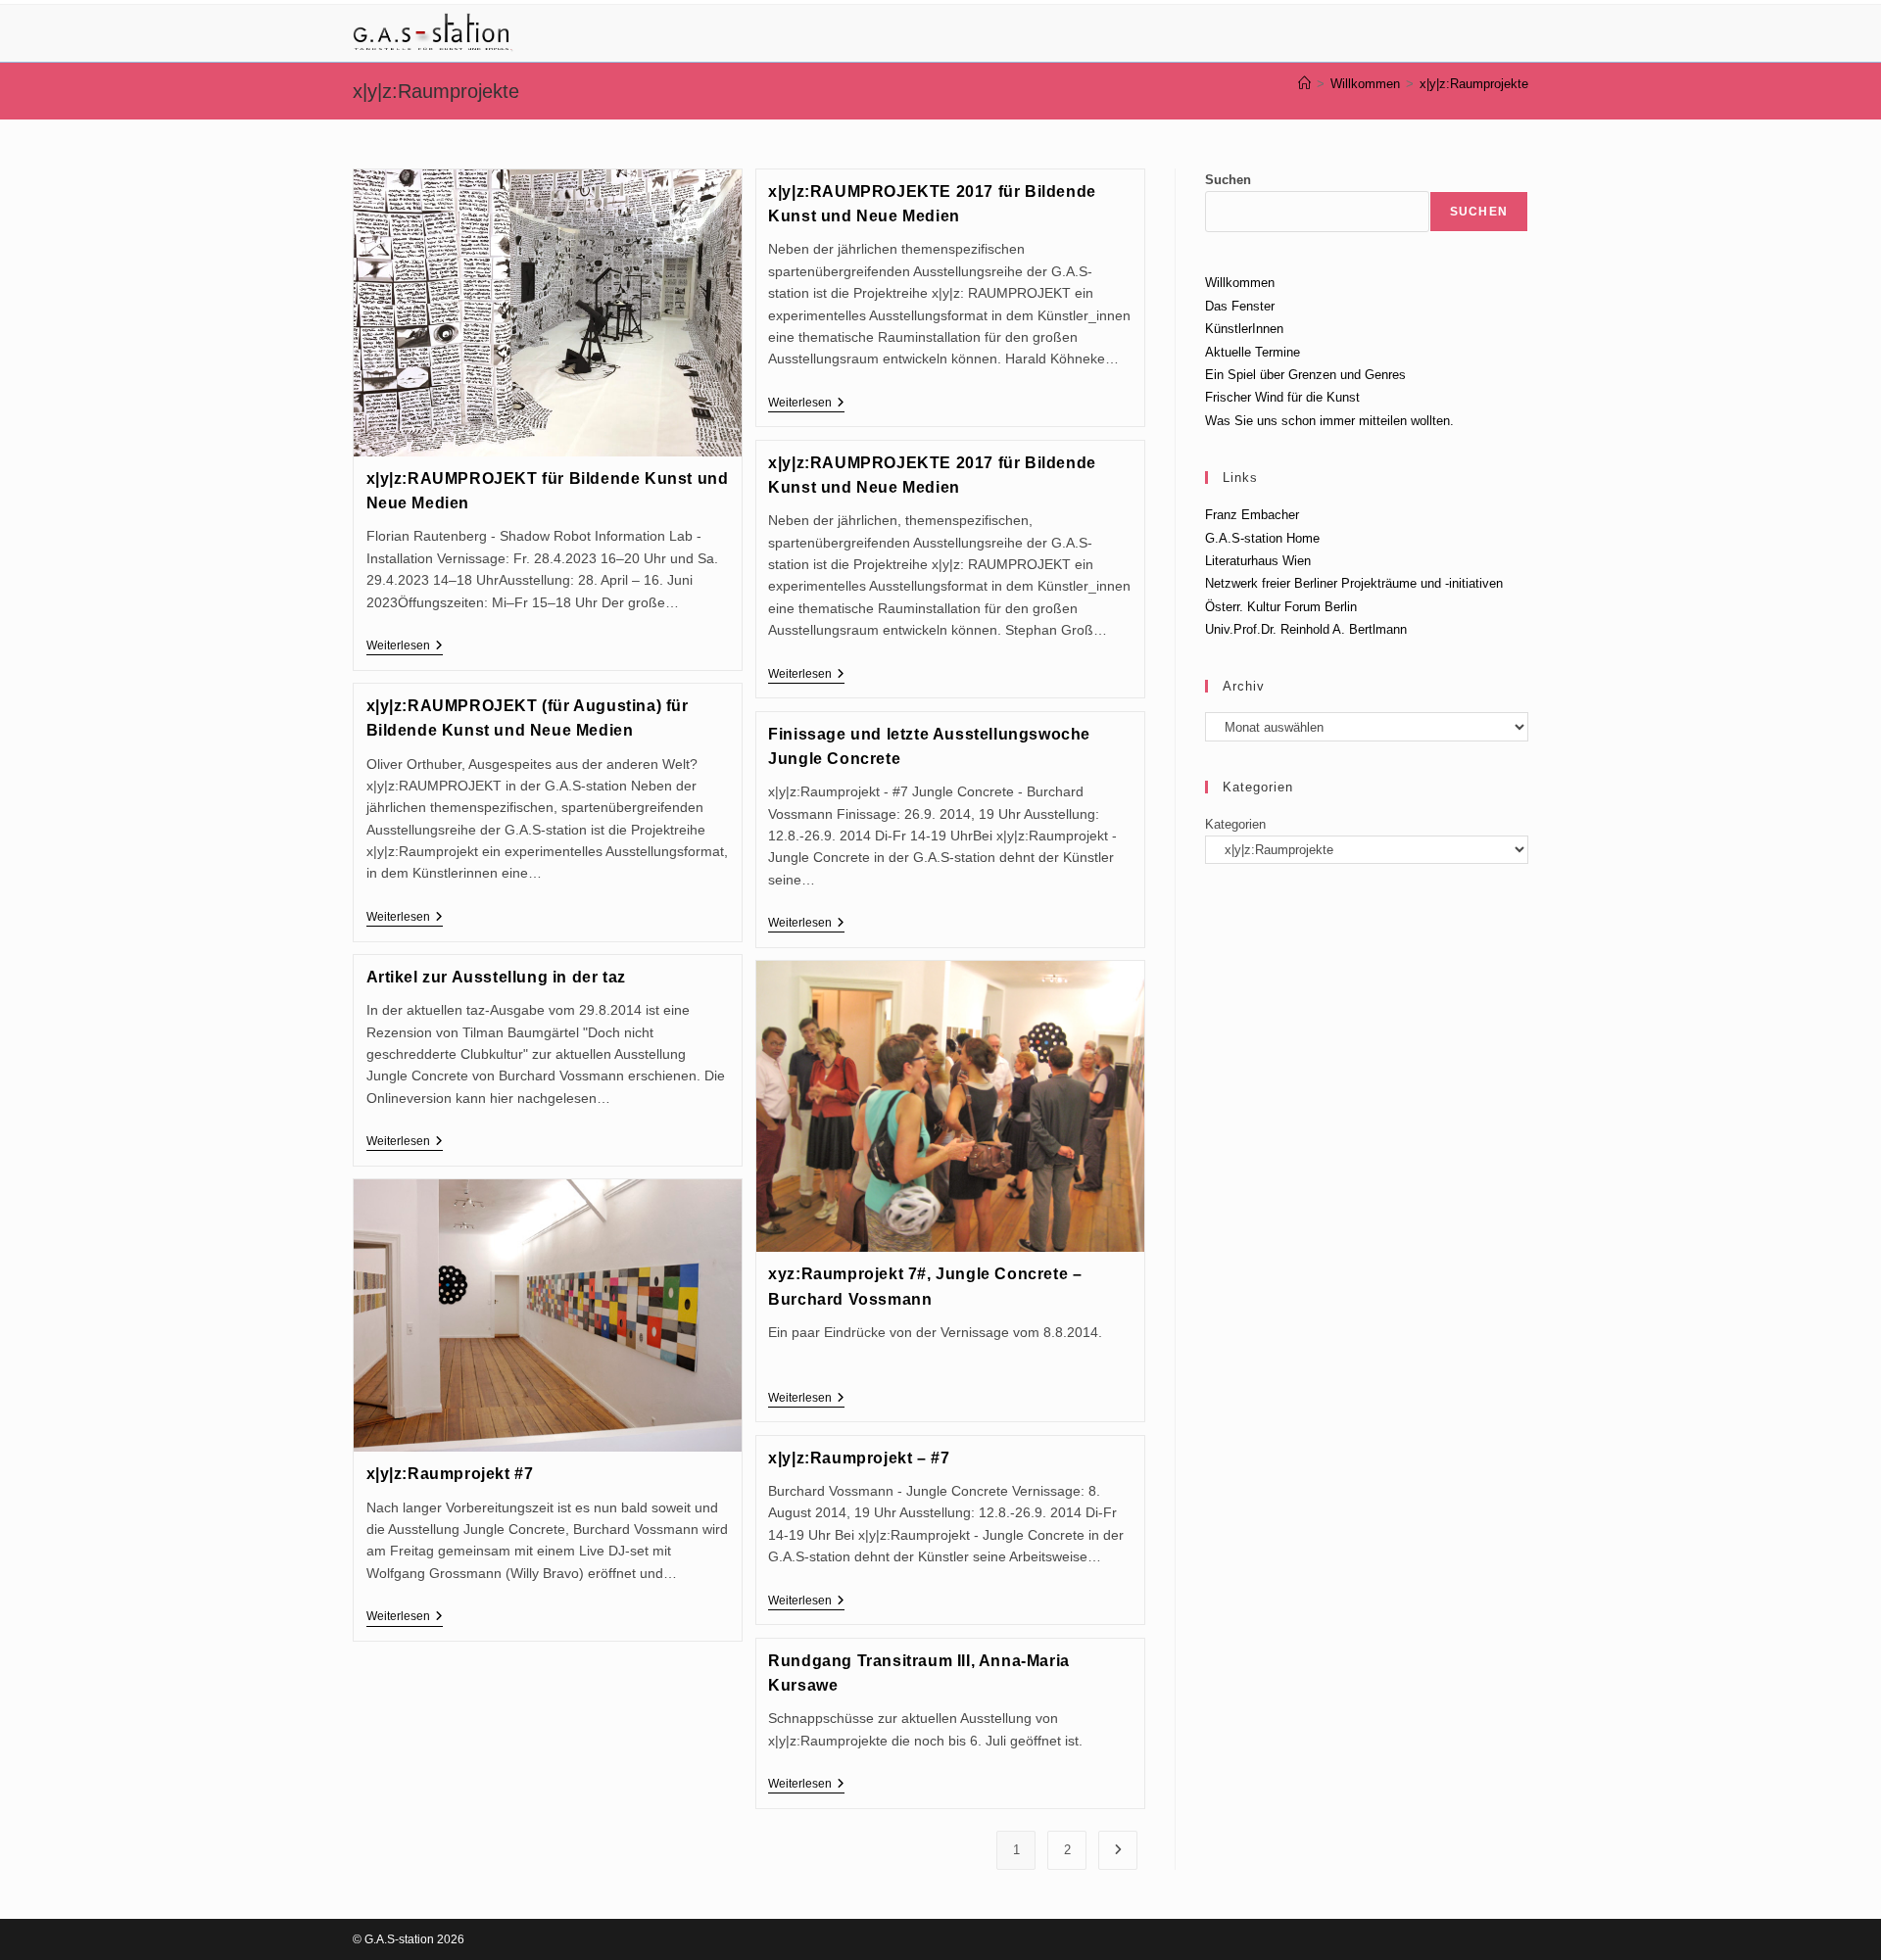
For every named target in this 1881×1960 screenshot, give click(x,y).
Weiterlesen (405, 647)
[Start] (1304, 84)
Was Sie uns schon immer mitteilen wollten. (1329, 421)
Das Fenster (1240, 306)
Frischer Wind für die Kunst (1282, 397)
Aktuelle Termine (1253, 352)
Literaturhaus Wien (1258, 561)
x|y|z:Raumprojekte (1474, 84)
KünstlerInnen (1244, 329)
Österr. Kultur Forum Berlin (1281, 607)
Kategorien (1235, 824)
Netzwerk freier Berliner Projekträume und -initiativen (1354, 583)
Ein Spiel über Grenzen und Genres (1305, 375)
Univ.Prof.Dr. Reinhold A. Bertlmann (1306, 629)
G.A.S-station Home (1262, 538)
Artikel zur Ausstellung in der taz (496, 977)
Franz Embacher (1252, 515)
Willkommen (1240, 283)
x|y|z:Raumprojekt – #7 (859, 1458)
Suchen (1228, 180)
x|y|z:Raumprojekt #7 (450, 1474)
